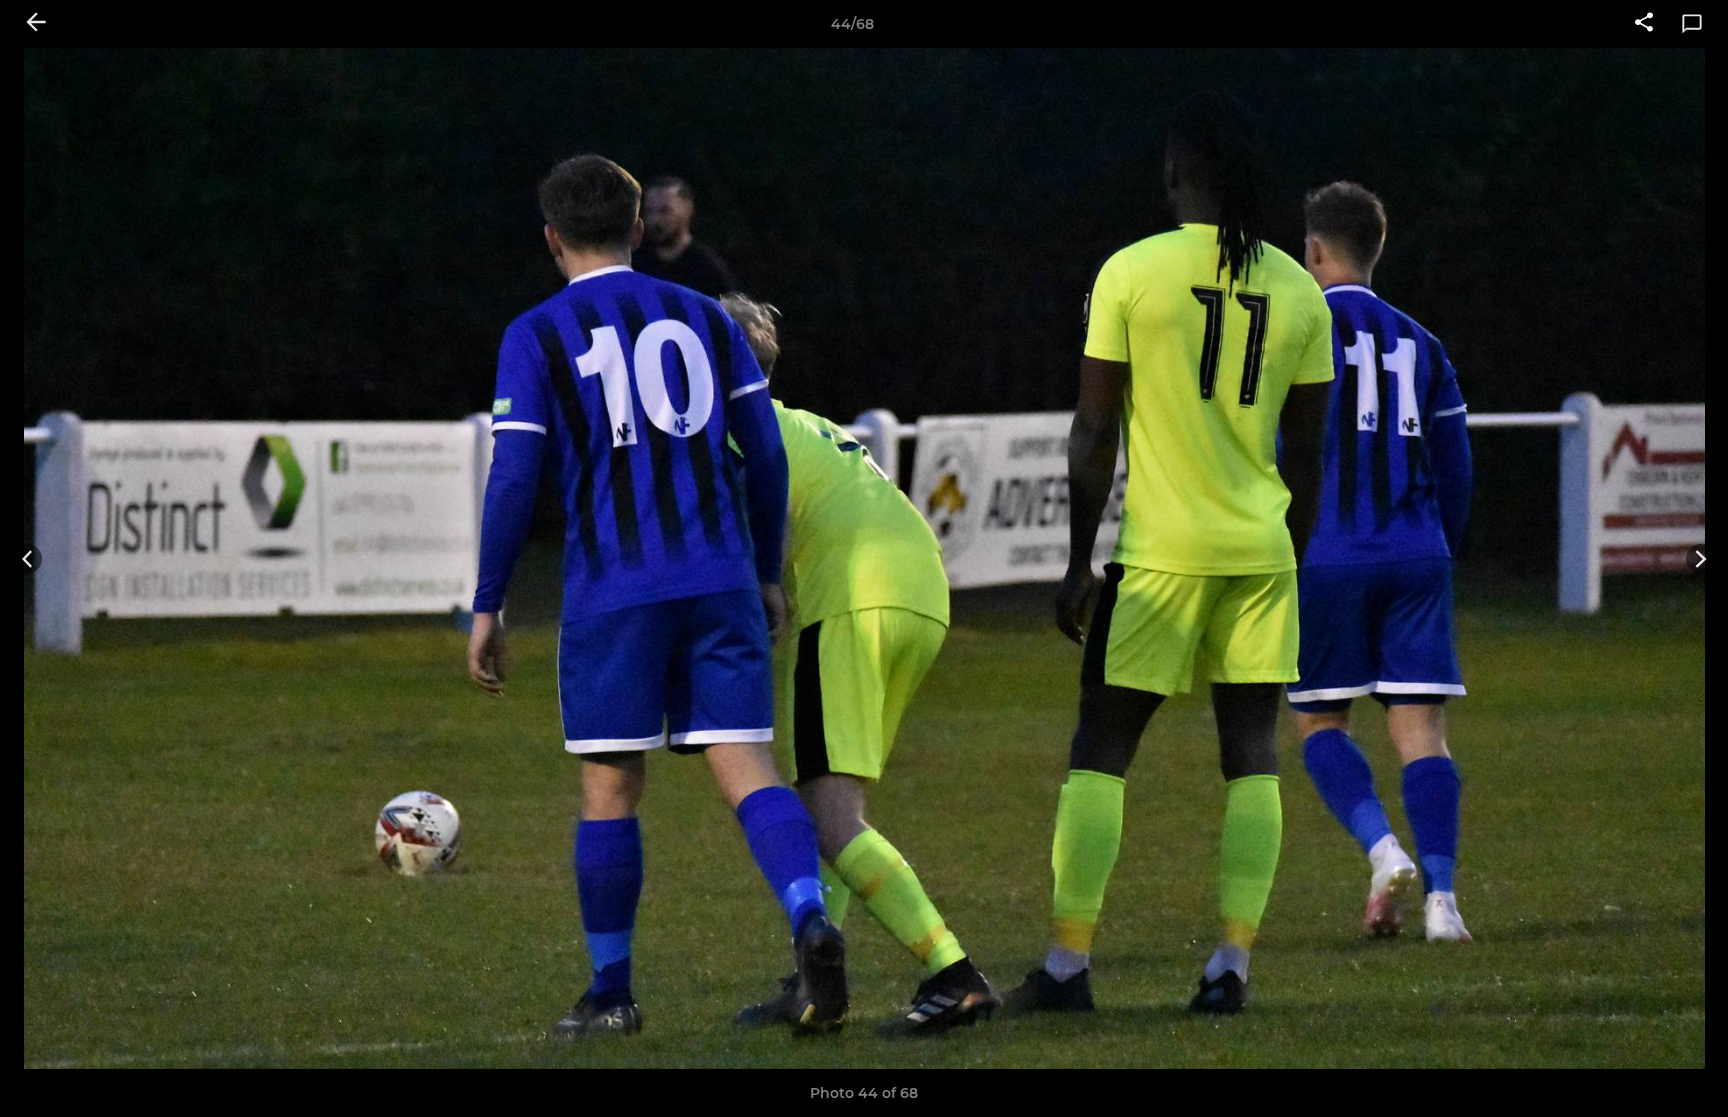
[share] (1644, 24)
